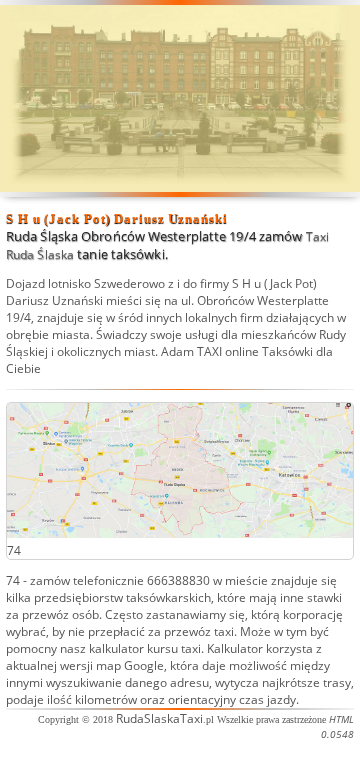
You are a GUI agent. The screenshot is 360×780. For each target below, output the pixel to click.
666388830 (178, 580)
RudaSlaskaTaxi (159, 718)
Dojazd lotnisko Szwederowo (85, 283)
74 (13, 580)
